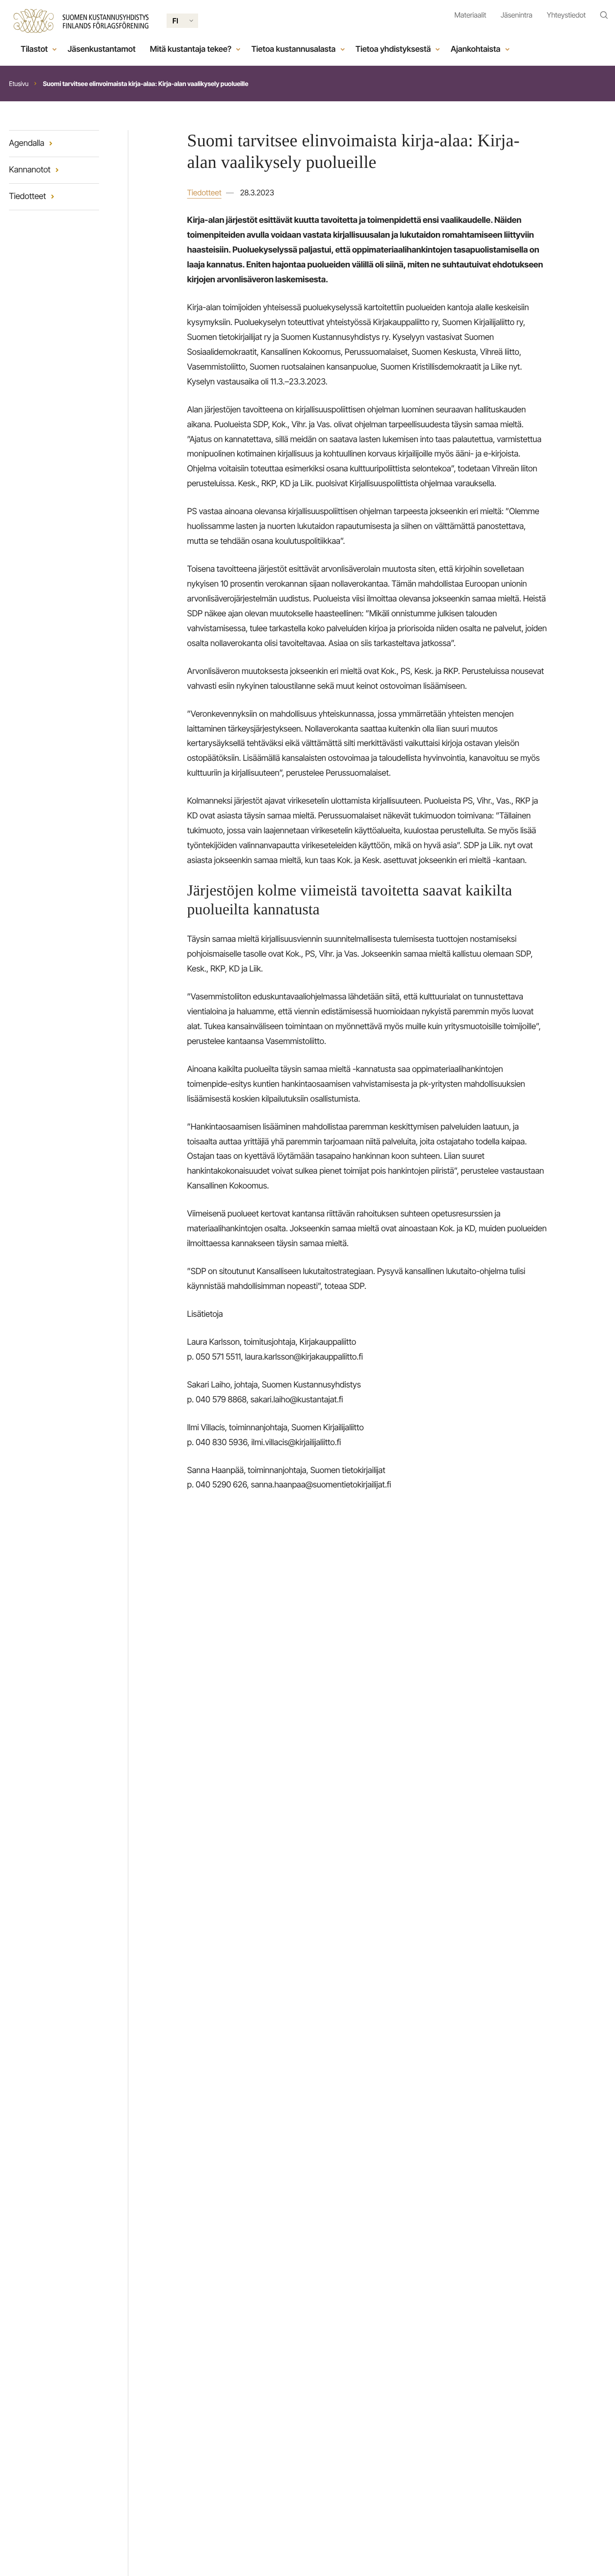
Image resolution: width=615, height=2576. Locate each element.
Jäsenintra (517, 15)
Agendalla (27, 143)
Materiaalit (470, 15)
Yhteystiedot (566, 15)
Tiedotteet (204, 193)
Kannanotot (30, 170)
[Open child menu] (54, 49)
